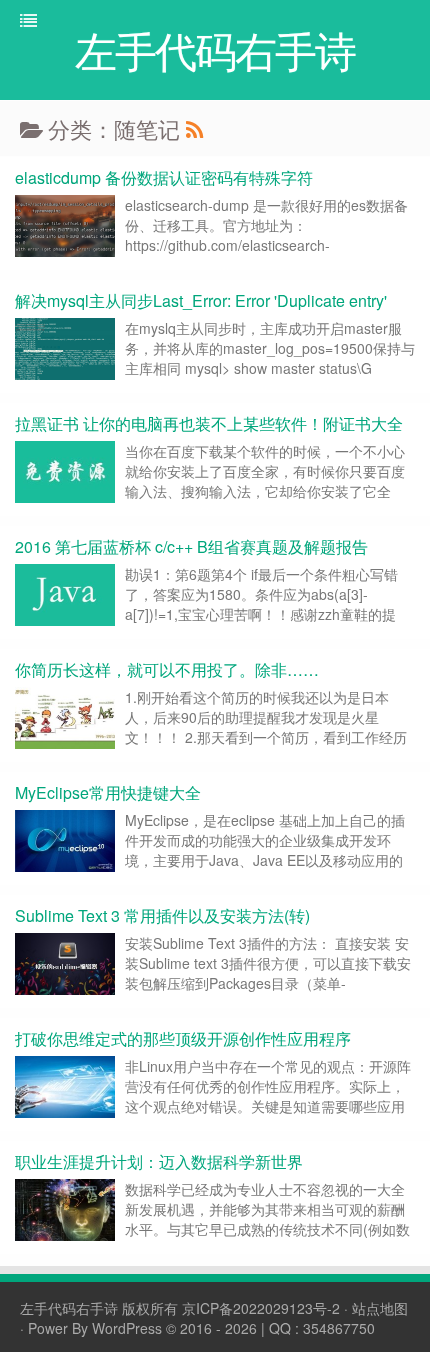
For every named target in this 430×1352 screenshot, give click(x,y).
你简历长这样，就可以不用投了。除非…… (167, 669)
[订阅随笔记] (194, 128)
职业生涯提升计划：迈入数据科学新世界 (159, 1161)
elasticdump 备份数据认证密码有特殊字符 (164, 177)
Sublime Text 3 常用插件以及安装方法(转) (162, 915)
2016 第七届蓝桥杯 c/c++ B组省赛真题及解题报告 (191, 546)
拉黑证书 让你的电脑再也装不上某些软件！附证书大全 (209, 423)
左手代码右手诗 (69, 1308)
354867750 (339, 1328)
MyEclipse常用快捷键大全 (108, 792)
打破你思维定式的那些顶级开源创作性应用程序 (183, 1038)
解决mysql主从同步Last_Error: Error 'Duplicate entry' (201, 300)
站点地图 (380, 1308)
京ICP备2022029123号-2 (261, 1308)
